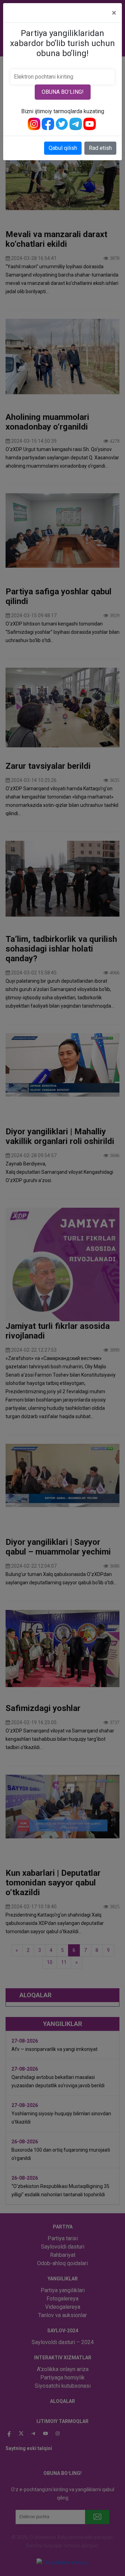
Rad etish (100, 148)
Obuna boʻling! (63, 92)
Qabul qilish (63, 148)
